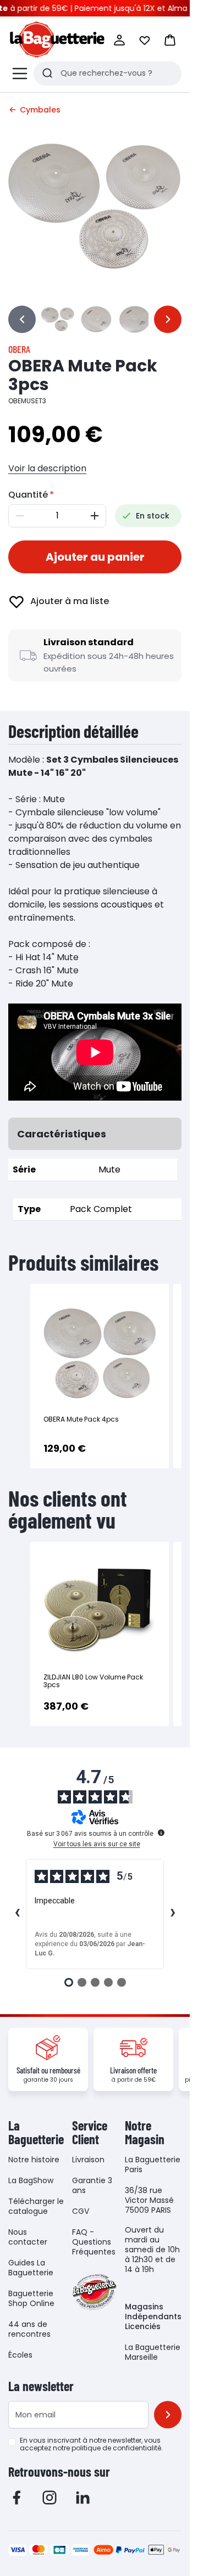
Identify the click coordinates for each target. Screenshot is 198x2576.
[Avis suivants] (173, 1914)
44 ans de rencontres (29, 2329)
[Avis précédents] (17, 1914)
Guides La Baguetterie (31, 2268)
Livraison (88, 2160)
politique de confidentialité (116, 2448)
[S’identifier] (119, 40)
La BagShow (31, 2180)
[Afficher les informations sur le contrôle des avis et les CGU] (161, 1833)
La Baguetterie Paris (153, 2164)
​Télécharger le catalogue (36, 2206)
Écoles (20, 2355)
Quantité (28, 495)
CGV (81, 2211)
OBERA (19, 349)
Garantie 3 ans (92, 2185)
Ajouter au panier (95, 557)
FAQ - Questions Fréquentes (94, 2242)
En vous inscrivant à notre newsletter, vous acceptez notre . (91, 2444)
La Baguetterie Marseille (153, 2352)
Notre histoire (34, 2160)
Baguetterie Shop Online (31, 2298)
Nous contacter (28, 2237)
